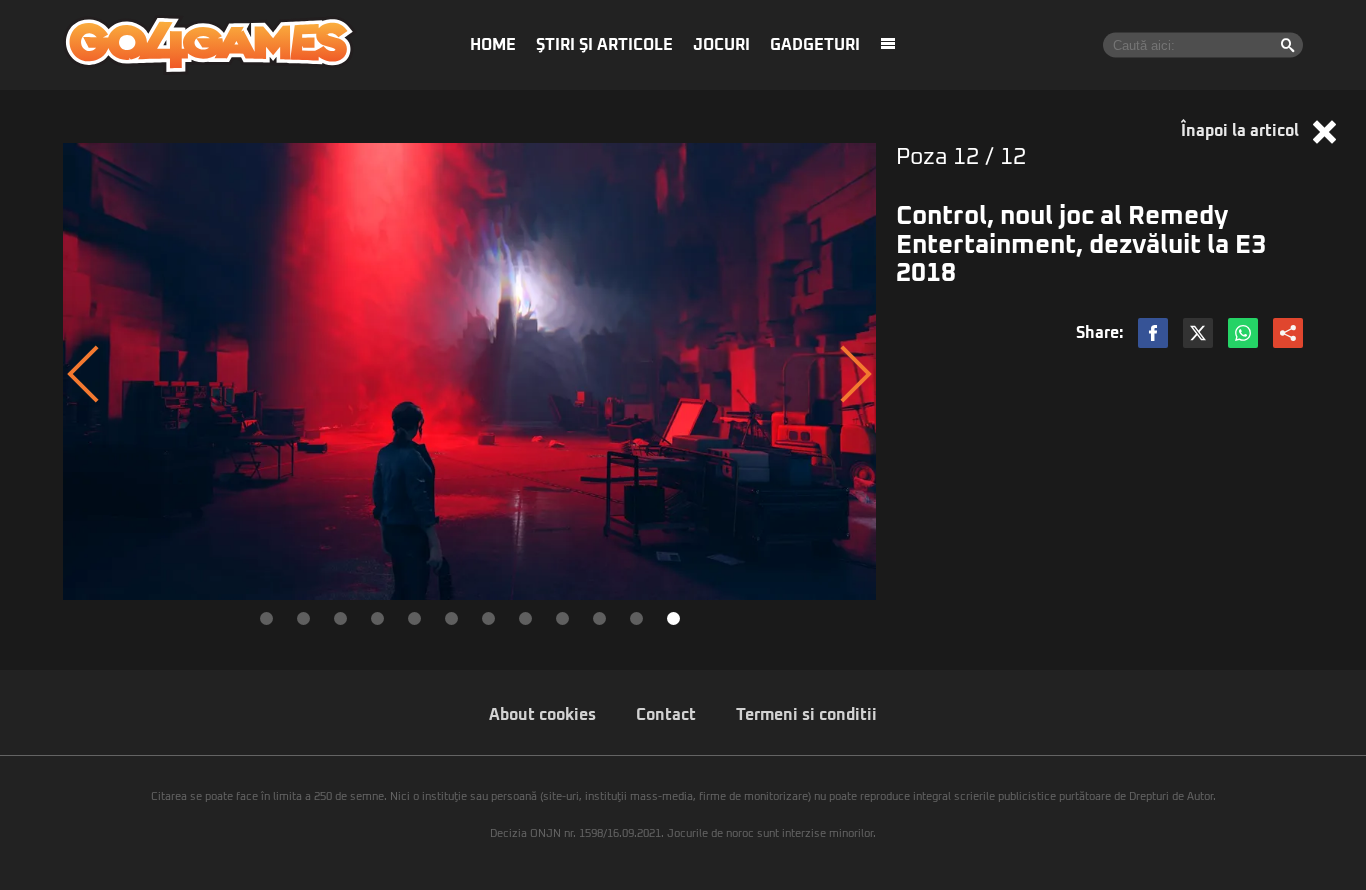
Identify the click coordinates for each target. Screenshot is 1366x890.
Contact (666, 715)
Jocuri (721, 45)
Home (493, 45)
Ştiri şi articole (604, 45)
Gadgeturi (815, 45)
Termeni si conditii (806, 715)
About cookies (542, 715)
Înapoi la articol (1242, 131)
